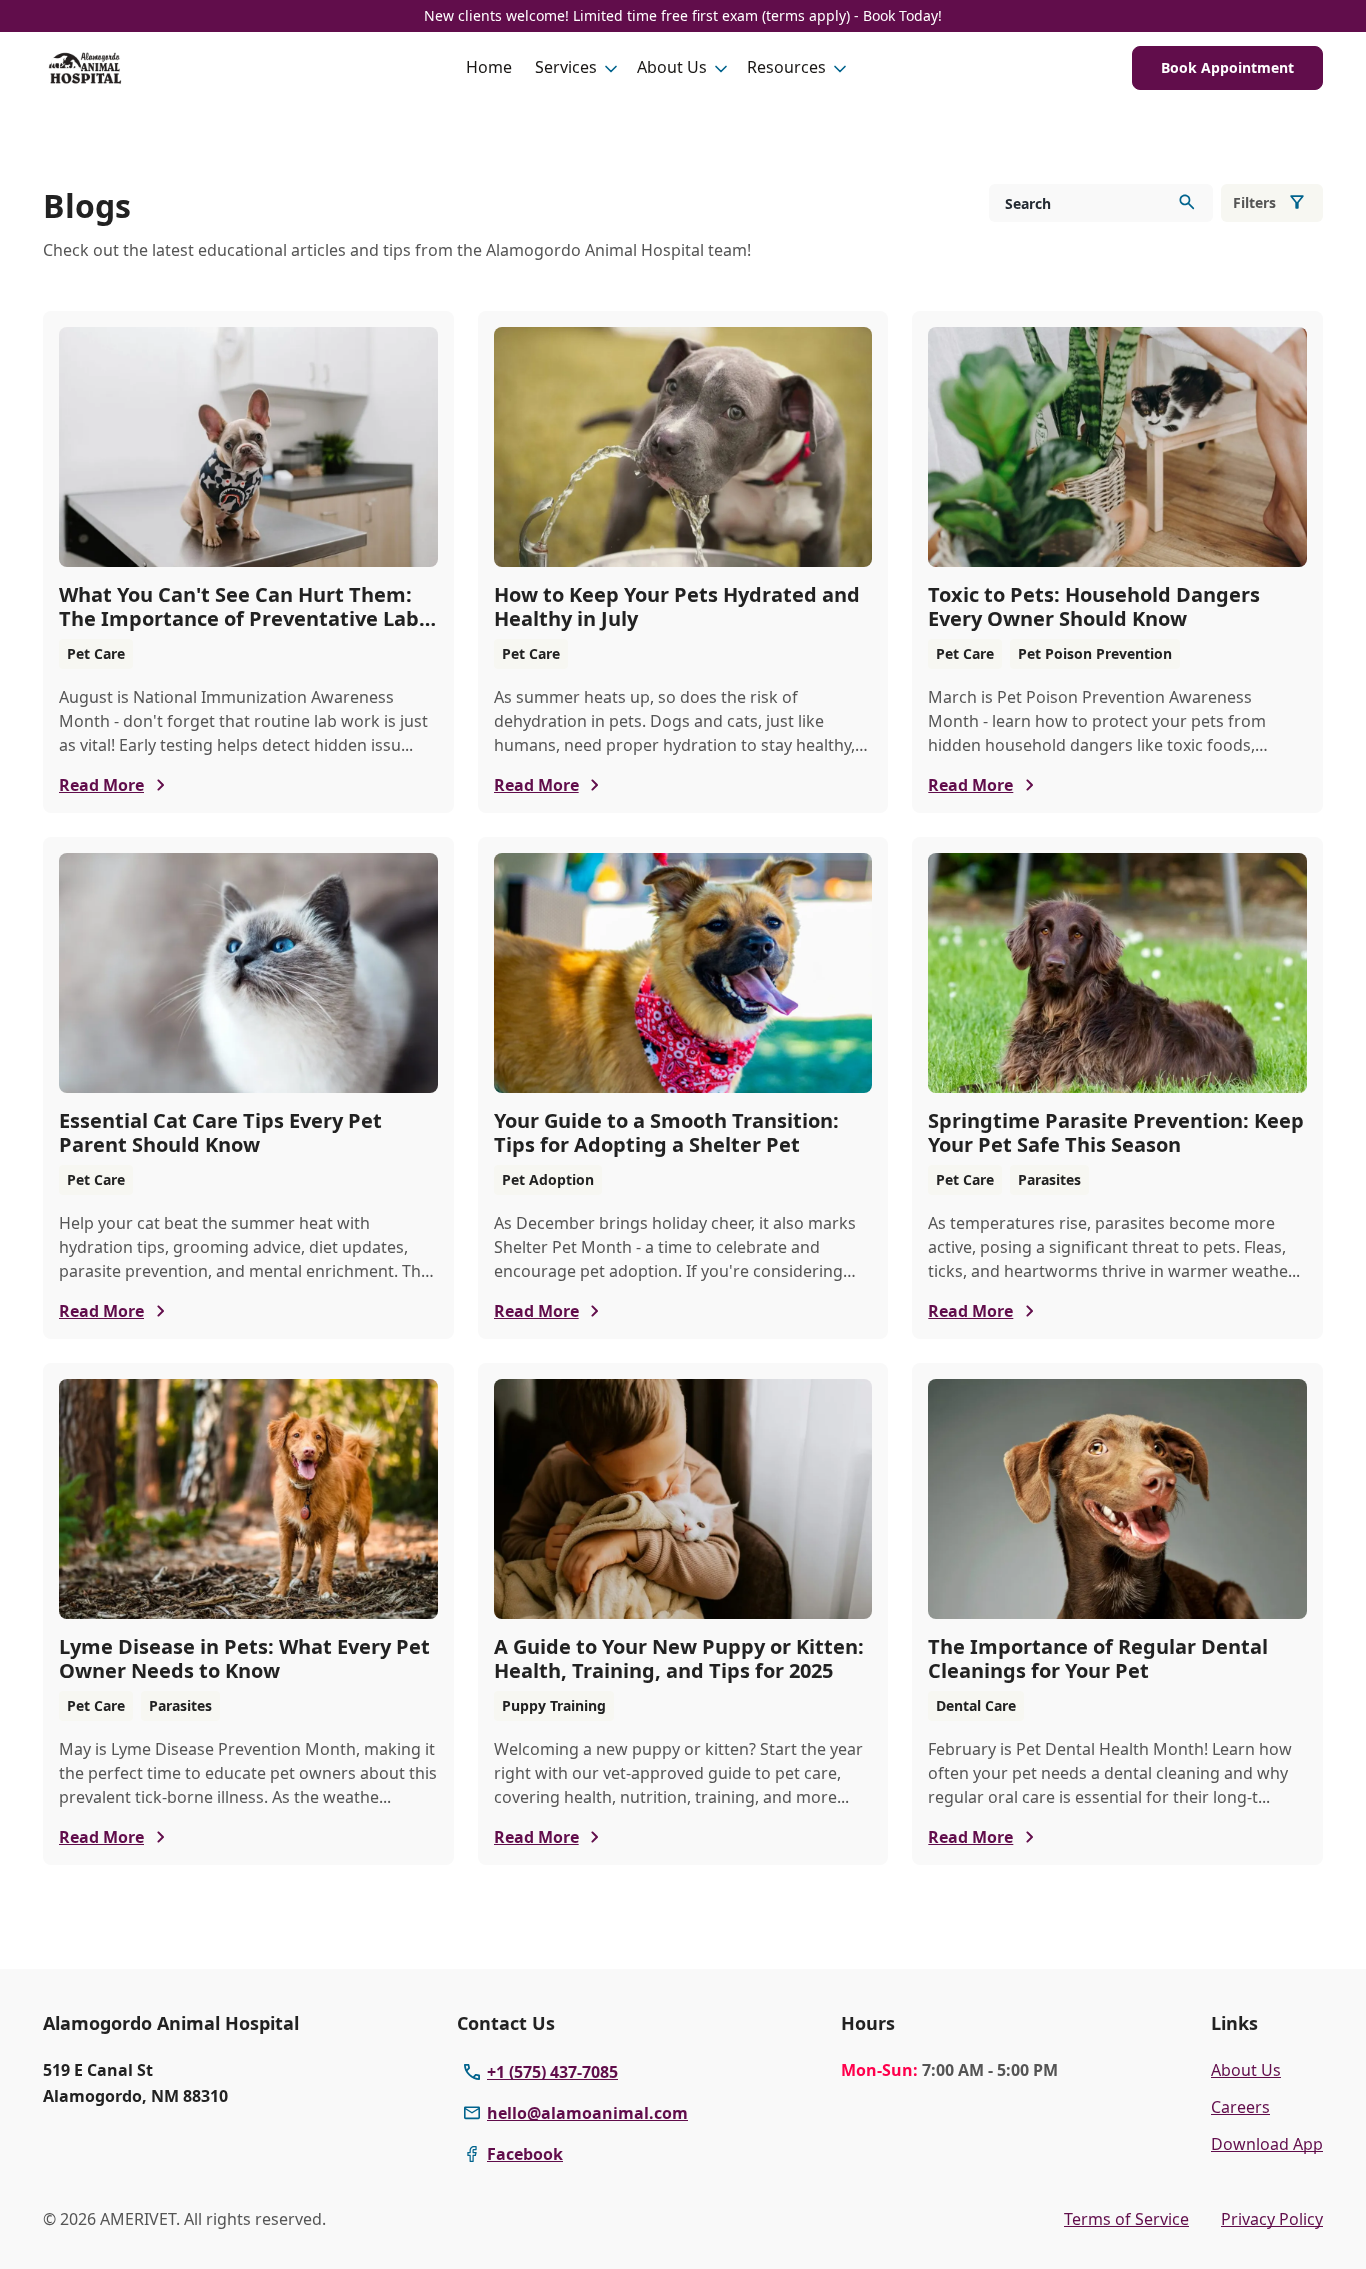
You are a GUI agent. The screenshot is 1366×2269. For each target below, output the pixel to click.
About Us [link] (1246, 2070)
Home (489, 67)
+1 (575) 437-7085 (552, 2072)
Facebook (525, 2154)
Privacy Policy (1272, 2219)
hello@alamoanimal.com (587, 2113)
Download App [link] (1267, 2144)
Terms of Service (1126, 2219)
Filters (1254, 202)
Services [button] (566, 67)
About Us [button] (672, 67)
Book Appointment (1227, 67)
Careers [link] (1240, 2107)
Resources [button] (786, 67)
